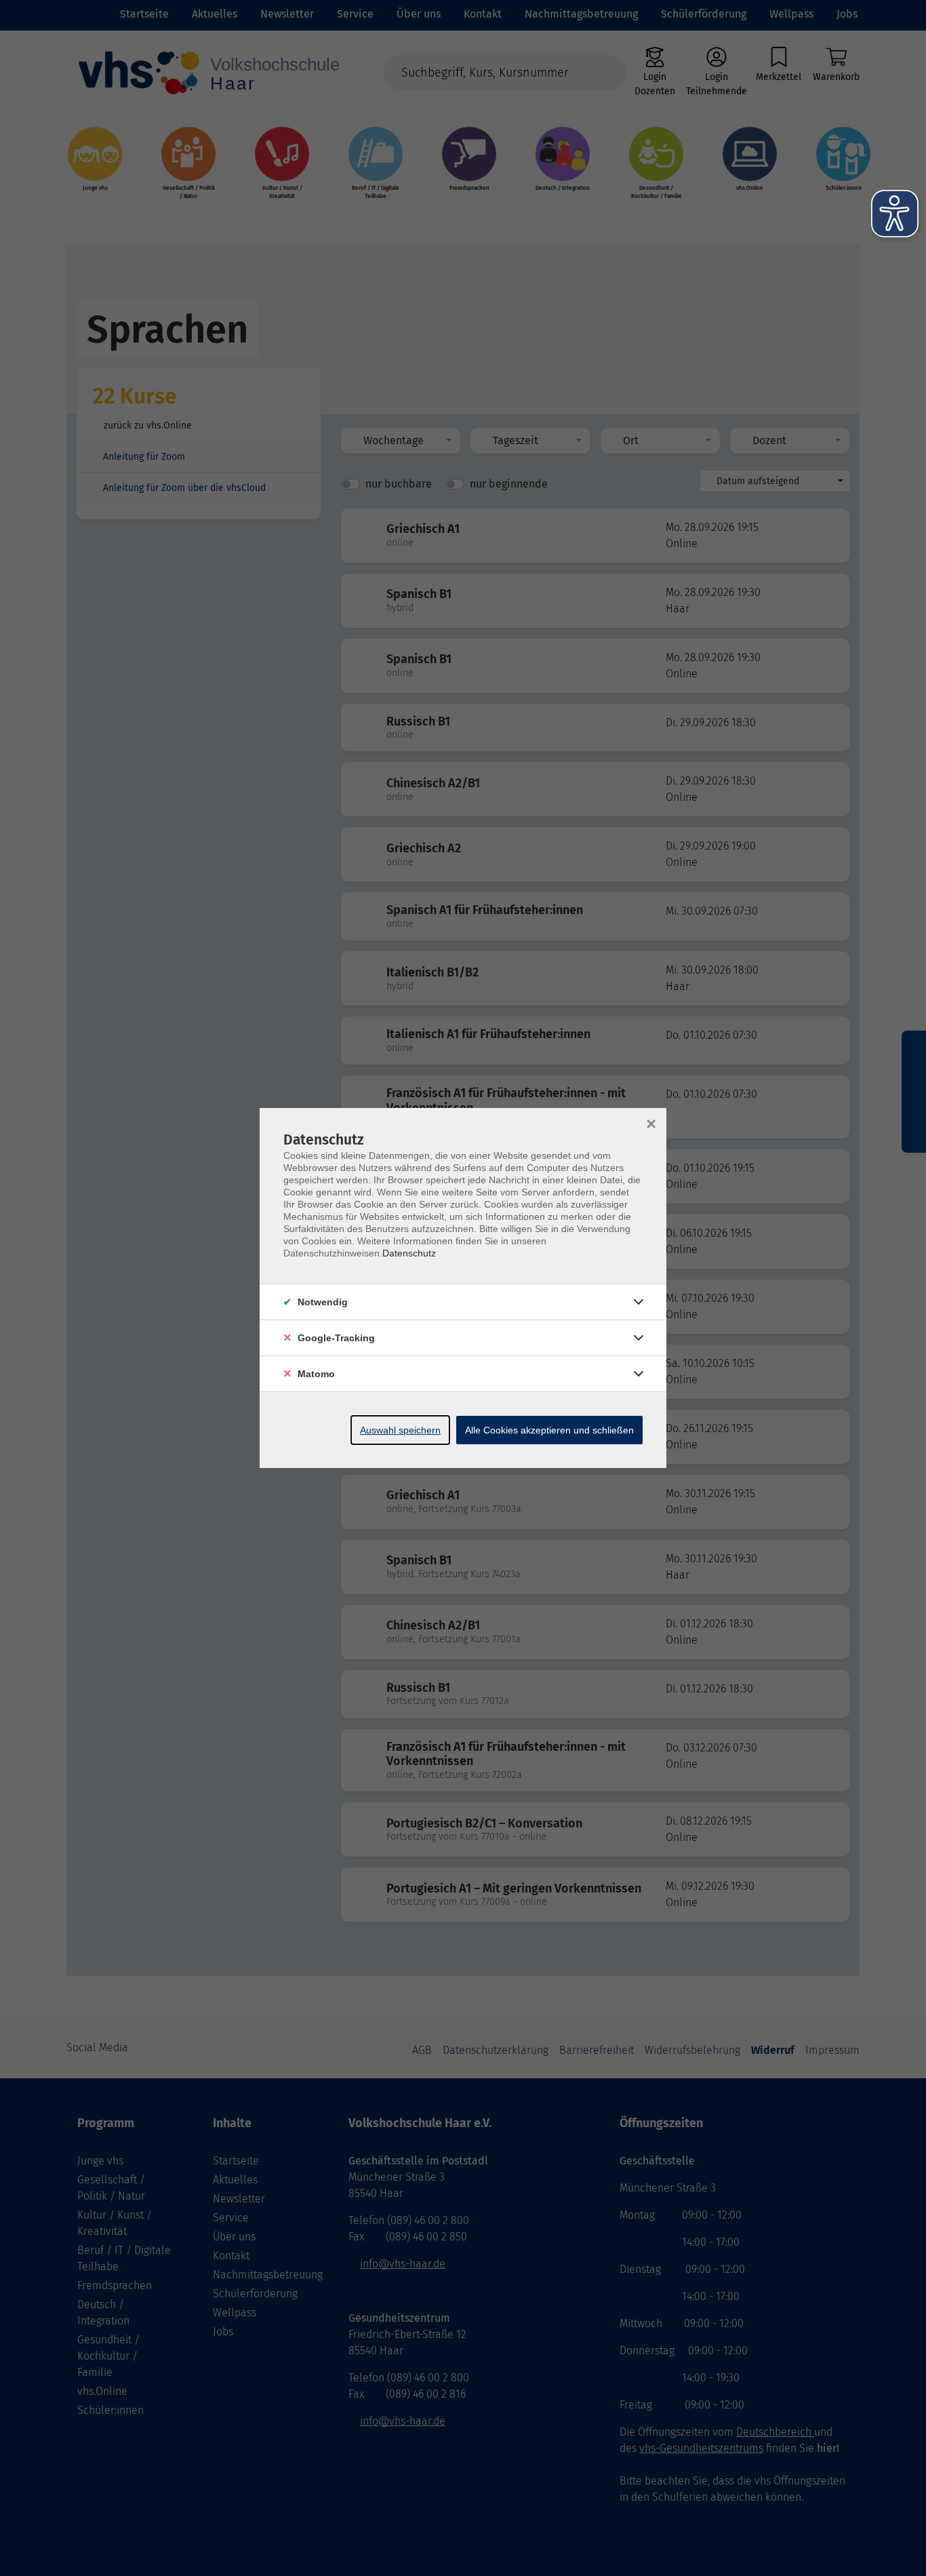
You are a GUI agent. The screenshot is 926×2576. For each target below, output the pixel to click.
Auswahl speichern (400, 1430)
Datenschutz (409, 1253)
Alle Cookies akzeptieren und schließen (549, 1430)
